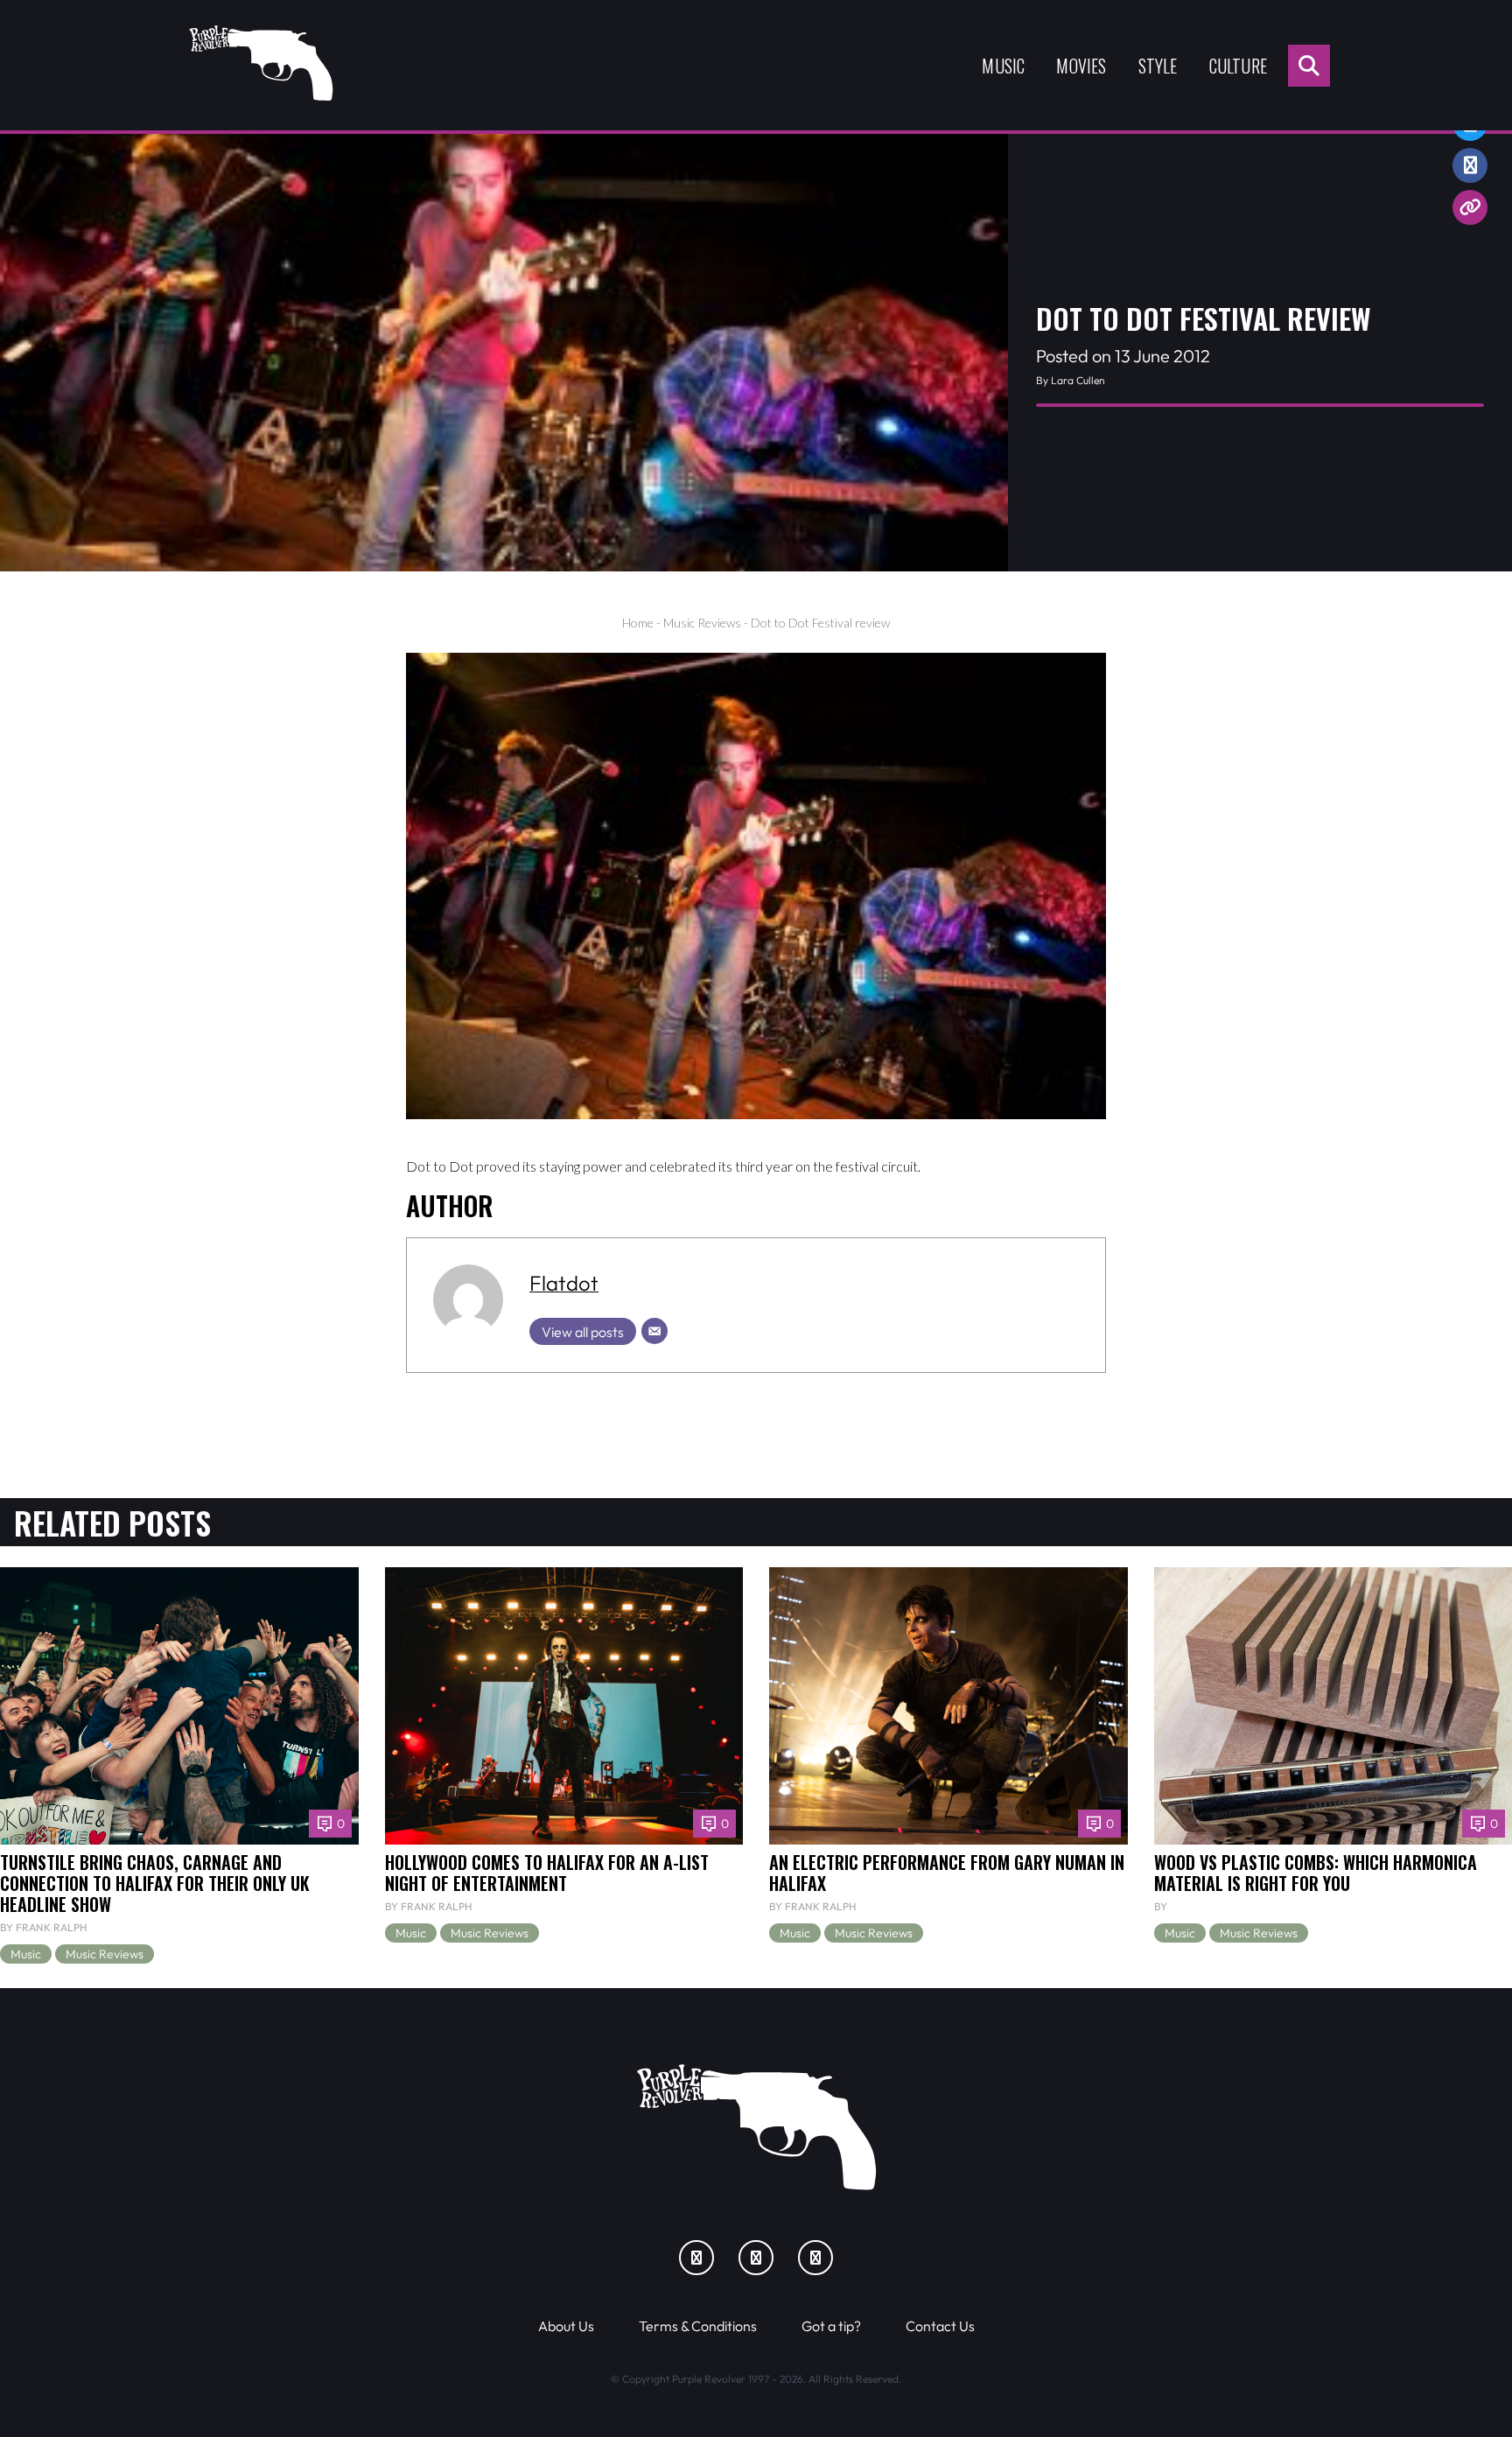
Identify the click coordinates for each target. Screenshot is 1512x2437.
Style (1158, 66)
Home (638, 623)
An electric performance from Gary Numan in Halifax (947, 1873)
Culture (1238, 66)
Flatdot (564, 1283)
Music (1003, 66)
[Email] (654, 1331)
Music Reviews (702, 623)
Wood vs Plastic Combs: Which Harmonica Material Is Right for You (1316, 1873)
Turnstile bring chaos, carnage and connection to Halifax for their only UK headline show (155, 1883)
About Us (566, 2326)
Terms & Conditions (698, 2326)
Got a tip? (831, 2326)
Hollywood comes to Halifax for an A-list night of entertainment (547, 1873)
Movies (1081, 66)
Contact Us (940, 2326)
